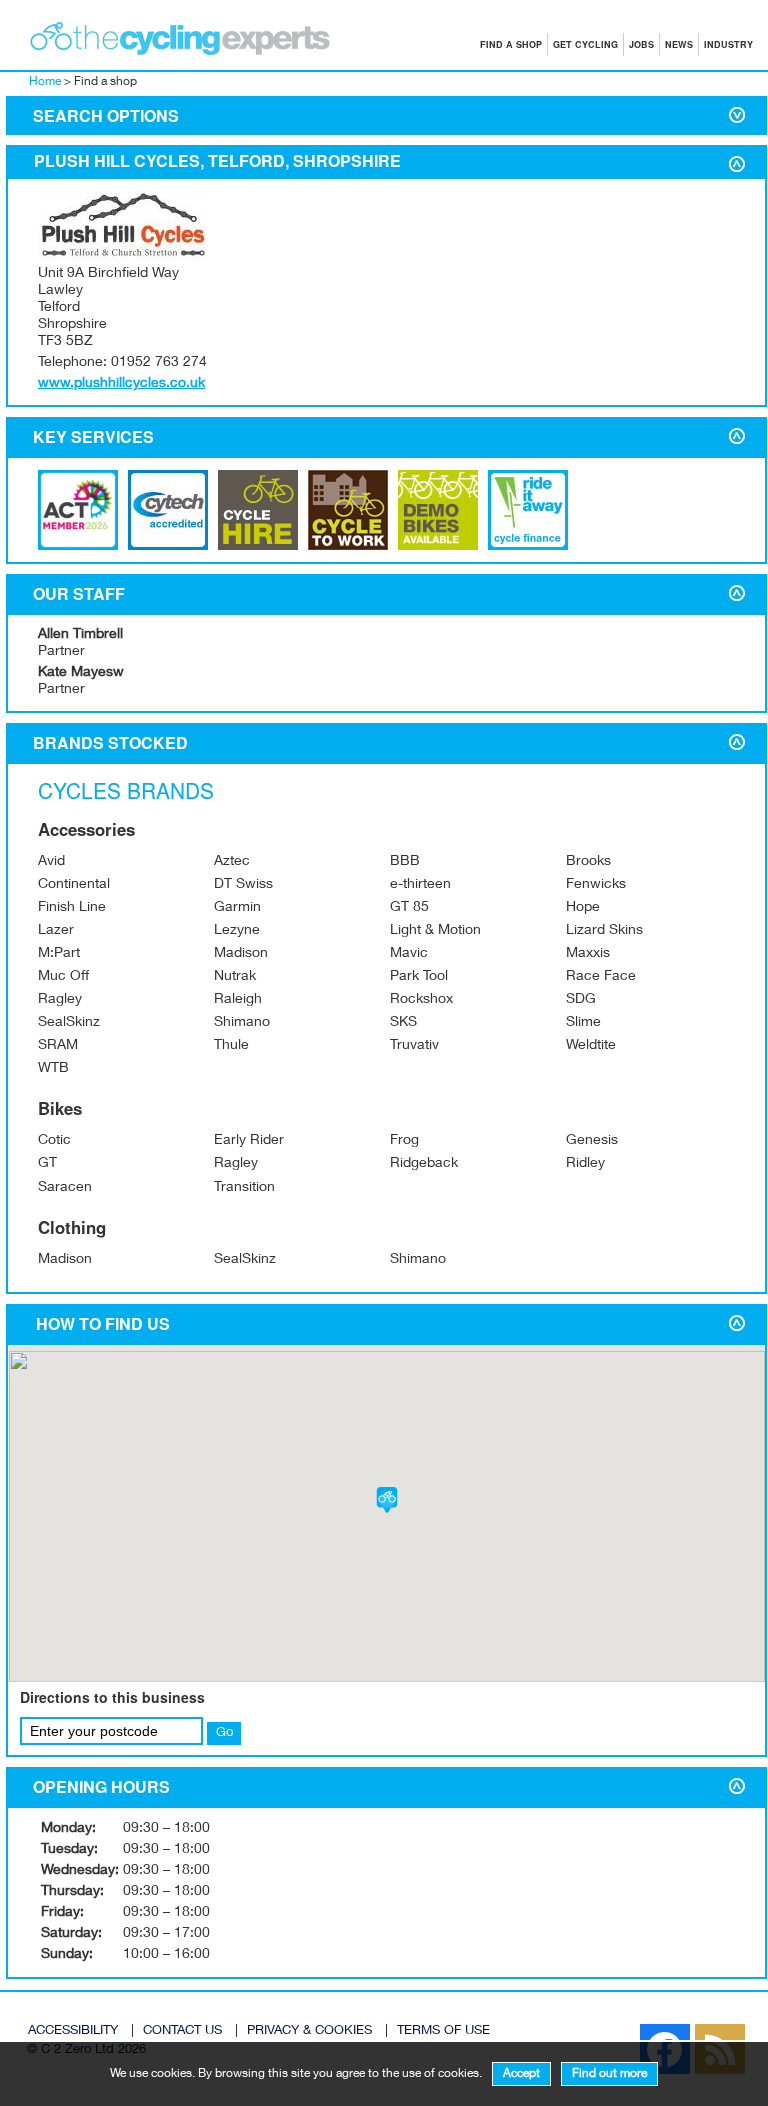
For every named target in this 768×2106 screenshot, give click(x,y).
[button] (387, 1500)
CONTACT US (182, 2031)
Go (224, 1733)
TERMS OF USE (443, 2031)
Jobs (641, 44)
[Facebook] (630, 2029)
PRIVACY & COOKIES (309, 2031)
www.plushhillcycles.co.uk (121, 384)
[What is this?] (168, 547)
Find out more (609, 2074)
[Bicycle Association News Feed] (620, 2029)
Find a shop (511, 44)
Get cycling (585, 44)
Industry (728, 44)
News (679, 44)
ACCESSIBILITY (73, 2031)
